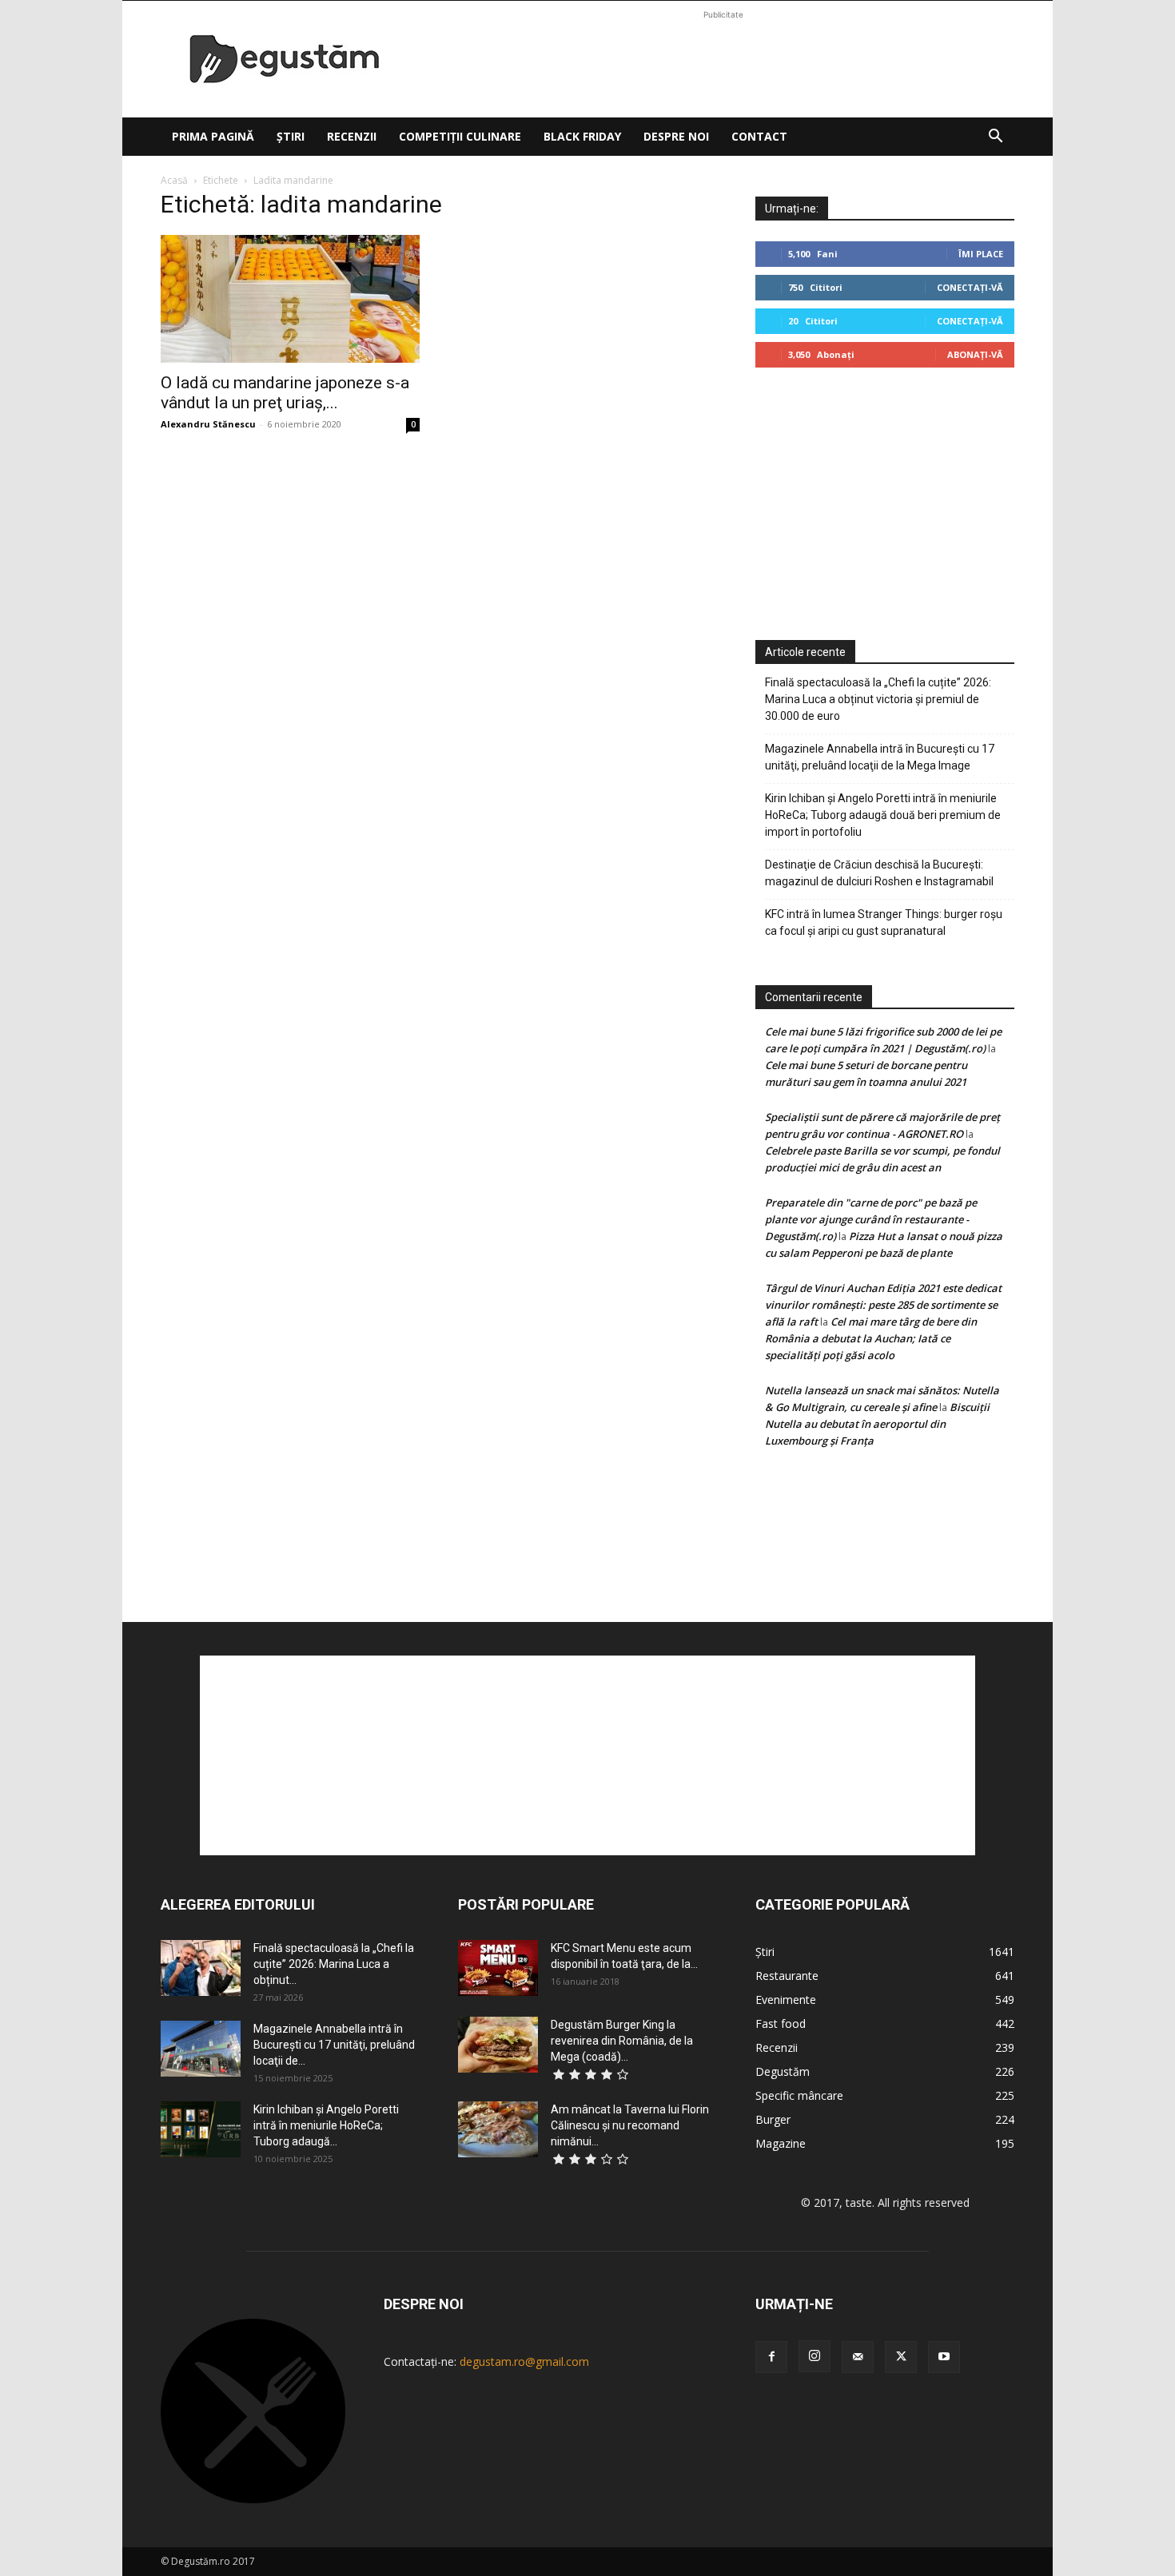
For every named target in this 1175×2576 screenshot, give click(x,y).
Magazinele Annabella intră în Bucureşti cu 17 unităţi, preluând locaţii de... (334, 2045)
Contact (759, 136)
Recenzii (352, 136)
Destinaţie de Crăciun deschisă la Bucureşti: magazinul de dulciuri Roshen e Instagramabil (879, 873)
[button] (995, 138)
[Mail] (858, 2357)
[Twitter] (901, 2357)
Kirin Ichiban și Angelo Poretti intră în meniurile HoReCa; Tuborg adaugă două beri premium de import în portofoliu (883, 815)
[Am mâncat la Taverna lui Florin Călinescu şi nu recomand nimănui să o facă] (498, 2129)
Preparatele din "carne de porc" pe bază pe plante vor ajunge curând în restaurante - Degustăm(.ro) (871, 1219)
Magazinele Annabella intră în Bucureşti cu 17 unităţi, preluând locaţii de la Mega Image (880, 757)
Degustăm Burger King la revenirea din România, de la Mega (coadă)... (622, 2041)
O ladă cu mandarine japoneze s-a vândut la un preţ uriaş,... (285, 393)
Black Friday (582, 136)
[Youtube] (944, 2357)
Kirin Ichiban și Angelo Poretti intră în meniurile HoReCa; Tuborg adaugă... (326, 2125)
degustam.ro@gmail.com (524, 2361)
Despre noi (676, 136)
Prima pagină (213, 136)
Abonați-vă (975, 354)
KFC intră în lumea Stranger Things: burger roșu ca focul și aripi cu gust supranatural (884, 922)
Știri (291, 136)
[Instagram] (815, 2356)
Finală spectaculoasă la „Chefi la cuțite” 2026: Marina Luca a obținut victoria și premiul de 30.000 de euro (878, 699)
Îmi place (981, 254)
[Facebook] (771, 2357)
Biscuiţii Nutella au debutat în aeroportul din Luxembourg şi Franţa (877, 1424)
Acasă (174, 180)
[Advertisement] (723, 59)
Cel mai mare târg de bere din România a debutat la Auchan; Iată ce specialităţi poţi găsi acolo (871, 1338)
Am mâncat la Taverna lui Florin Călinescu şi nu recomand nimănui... (630, 2125)
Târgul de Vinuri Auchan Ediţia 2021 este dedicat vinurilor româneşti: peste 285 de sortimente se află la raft (883, 1305)
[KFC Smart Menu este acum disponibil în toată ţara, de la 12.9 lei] (498, 1968)
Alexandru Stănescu (208, 424)
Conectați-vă (970, 287)
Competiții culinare (460, 136)
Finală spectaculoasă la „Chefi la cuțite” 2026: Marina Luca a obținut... (334, 1964)
